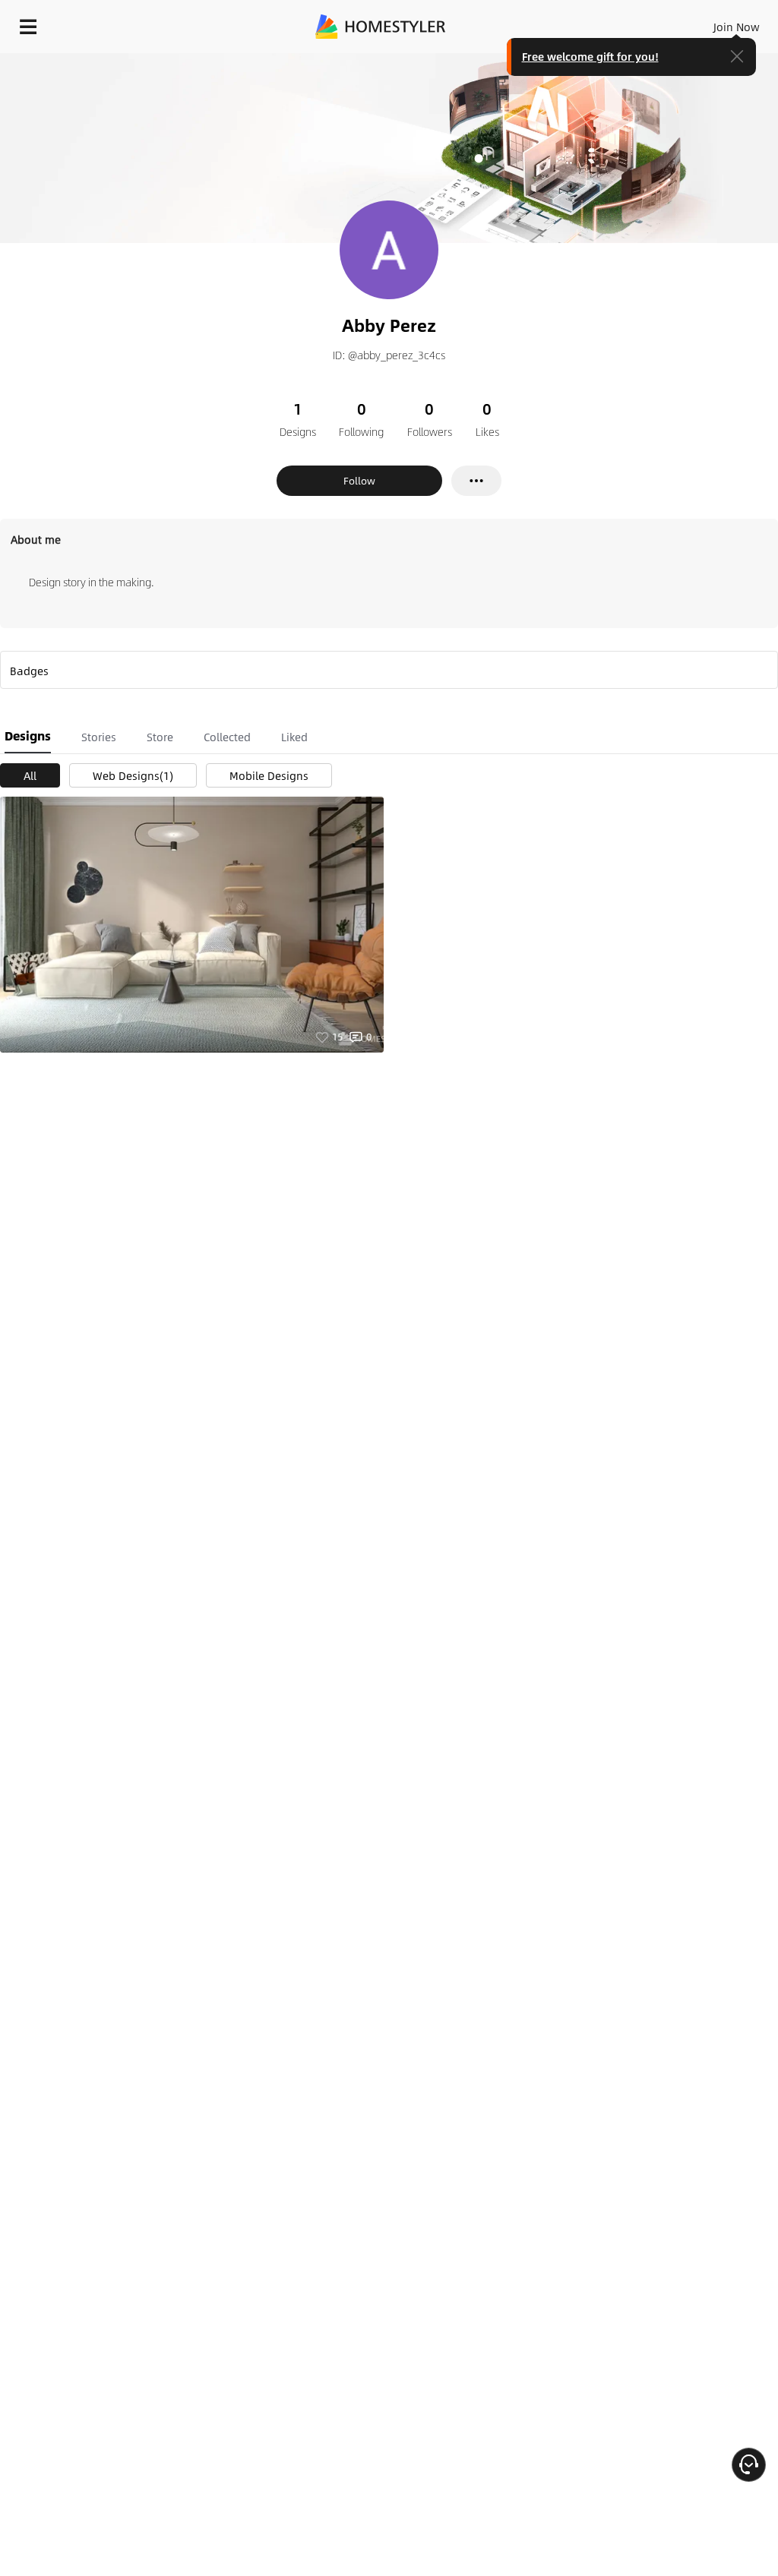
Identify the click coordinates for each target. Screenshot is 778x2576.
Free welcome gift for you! (590, 56)
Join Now (737, 27)
